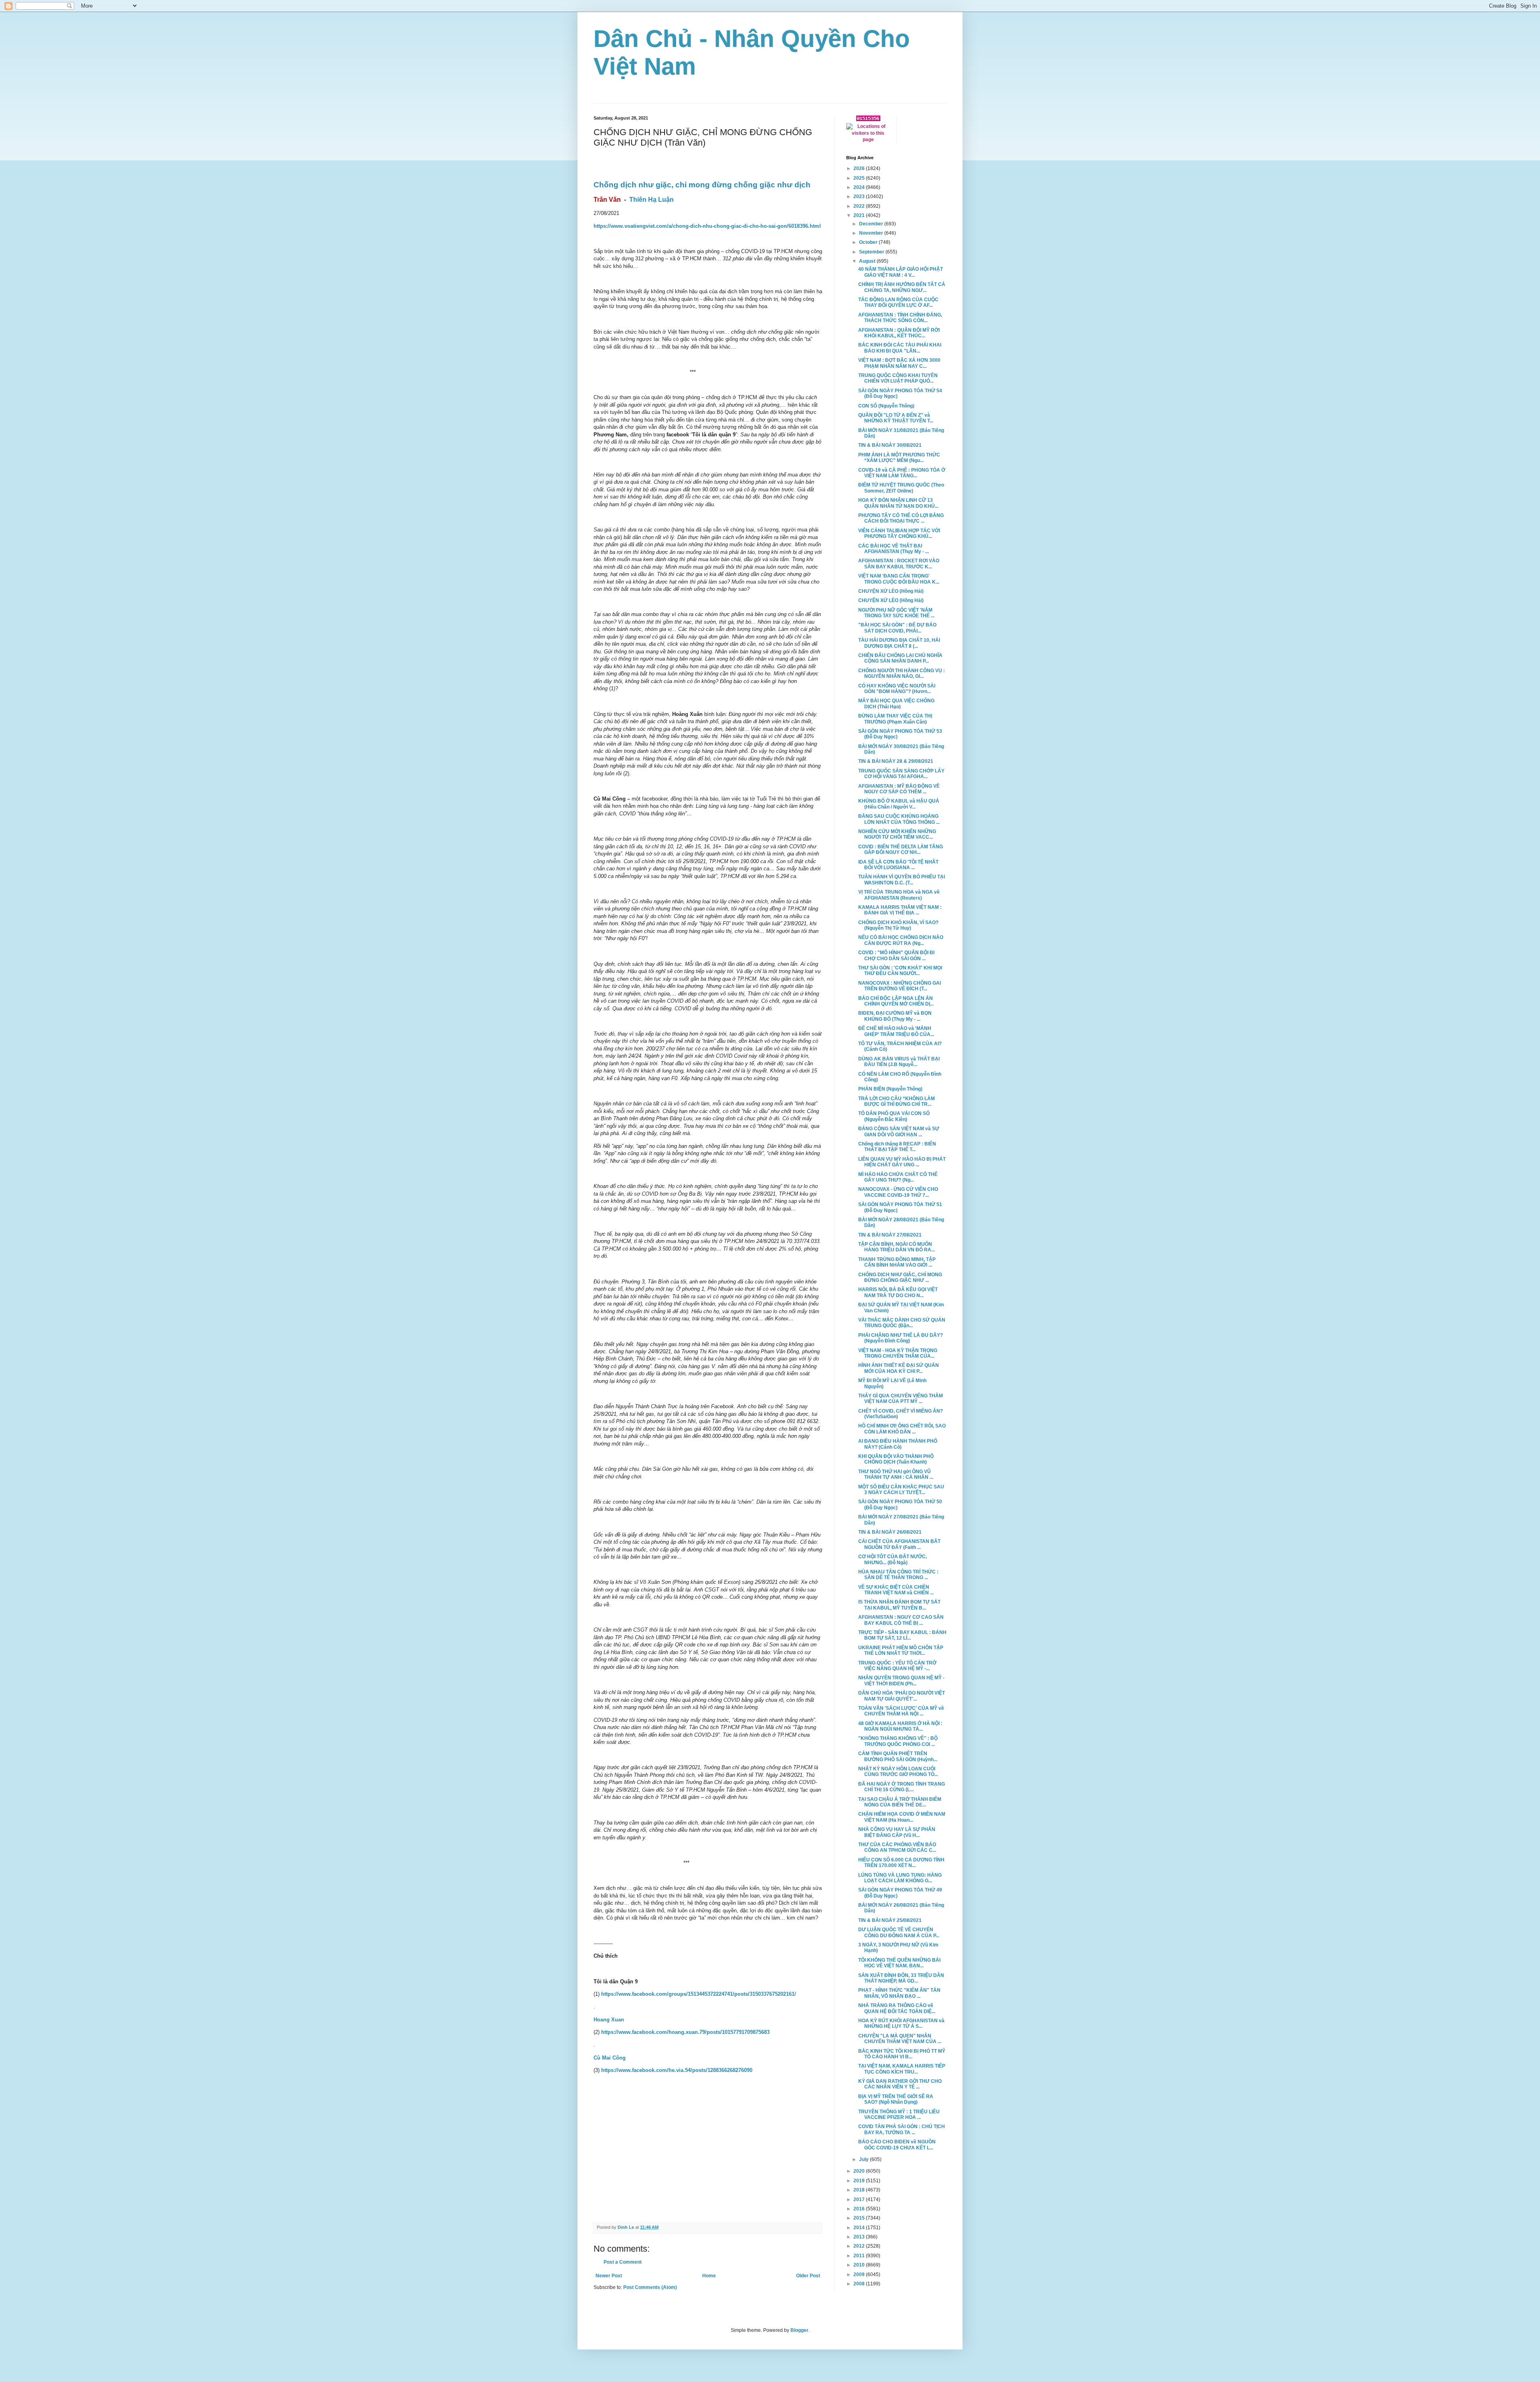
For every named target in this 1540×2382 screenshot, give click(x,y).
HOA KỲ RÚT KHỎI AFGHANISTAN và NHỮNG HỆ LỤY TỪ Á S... (901, 2023)
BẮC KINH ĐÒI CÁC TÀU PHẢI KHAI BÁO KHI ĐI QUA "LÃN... (900, 348)
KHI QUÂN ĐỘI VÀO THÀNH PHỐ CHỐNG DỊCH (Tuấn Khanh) (896, 1459)
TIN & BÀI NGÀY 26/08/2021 (890, 1532)
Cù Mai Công (610, 2058)
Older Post (808, 2276)
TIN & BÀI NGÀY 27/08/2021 (890, 1235)
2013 (860, 2237)
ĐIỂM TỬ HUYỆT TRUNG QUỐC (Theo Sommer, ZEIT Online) (901, 488)
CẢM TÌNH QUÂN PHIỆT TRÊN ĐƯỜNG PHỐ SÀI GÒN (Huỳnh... (898, 1756)
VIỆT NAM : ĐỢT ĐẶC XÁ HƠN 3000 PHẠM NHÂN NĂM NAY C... (899, 363)
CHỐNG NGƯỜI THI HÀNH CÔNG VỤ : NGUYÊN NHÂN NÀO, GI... (902, 673)
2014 (860, 2228)
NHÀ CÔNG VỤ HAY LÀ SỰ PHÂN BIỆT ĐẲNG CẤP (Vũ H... (897, 1832)
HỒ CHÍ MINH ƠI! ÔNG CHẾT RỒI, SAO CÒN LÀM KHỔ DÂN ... (902, 1429)
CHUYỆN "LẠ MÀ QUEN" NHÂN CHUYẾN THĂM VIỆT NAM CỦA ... (900, 2039)
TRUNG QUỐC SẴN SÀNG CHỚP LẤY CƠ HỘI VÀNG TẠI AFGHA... (901, 774)
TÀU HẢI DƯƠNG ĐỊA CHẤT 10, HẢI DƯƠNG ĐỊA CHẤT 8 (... (899, 643)
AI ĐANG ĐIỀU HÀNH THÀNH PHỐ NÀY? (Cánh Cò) (898, 1444)
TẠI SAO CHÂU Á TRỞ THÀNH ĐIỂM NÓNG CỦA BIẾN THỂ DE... (900, 1802)
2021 (860, 215)
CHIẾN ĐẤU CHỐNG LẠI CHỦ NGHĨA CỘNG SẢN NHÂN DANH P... (900, 658)
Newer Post (609, 2276)
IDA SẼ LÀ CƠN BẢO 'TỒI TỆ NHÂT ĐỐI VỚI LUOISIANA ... (898, 865)
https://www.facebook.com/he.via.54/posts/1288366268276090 (677, 2070)
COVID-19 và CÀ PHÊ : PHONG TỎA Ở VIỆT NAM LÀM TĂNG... (902, 473)
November (872, 233)
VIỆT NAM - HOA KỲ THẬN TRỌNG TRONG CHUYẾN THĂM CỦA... (898, 1353)
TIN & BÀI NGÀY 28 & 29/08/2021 (896, 761)
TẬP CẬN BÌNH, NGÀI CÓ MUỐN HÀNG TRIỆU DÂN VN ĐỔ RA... (897, 1247)
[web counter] (868, 120)
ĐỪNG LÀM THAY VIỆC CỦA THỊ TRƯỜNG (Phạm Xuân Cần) (895, 719)
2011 (860, 2256)
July (864, 2159)
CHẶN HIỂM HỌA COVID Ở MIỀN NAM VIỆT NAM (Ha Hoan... (902, 1817)
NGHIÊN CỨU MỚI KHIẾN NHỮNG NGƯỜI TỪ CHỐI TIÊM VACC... (897, 834)
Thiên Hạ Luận (651, 200)
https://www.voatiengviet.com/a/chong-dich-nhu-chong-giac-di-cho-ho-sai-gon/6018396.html (707, 226)
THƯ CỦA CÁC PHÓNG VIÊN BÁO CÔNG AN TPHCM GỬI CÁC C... (897, 1847)
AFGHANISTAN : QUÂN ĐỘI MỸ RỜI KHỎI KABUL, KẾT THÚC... (899, 333)
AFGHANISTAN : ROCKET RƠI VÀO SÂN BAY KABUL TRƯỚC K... (899, 564)
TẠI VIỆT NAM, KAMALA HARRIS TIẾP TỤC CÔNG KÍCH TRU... (902, 2069)
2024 (860, 187)
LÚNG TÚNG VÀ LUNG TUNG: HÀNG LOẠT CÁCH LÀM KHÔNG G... (900, 1878)
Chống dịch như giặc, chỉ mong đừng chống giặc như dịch (702, 185)
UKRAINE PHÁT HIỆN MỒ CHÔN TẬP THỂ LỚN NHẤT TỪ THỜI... (901, 1650)
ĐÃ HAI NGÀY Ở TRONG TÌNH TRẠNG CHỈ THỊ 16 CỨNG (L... (902, 1787)
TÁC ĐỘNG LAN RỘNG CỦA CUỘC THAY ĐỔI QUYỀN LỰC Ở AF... (898, 302)
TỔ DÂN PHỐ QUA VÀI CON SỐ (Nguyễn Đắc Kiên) (894, 1116)
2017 (860, 2200)
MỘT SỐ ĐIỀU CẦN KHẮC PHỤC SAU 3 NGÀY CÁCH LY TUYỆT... (901, 1490)
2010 (860, 2265)
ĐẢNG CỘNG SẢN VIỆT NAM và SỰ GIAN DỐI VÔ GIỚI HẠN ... (899, 1131)
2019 (860, 2181)
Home (709, 2276)
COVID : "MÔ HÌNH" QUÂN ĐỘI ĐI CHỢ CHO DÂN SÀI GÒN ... (896, 955)
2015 (860, 2218)
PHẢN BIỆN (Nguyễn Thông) (890, 1089)
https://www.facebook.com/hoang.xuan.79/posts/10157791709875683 (685, 2032)
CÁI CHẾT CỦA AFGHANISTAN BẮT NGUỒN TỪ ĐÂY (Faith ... (899, 1544)
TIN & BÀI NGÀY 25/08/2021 (890, 1920)
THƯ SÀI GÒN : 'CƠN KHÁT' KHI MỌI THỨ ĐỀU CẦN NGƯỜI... (900, 971)
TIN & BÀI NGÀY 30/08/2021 (890, 445)
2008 (860, 2284)
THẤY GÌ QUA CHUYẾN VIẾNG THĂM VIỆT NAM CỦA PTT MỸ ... (901, 1399)
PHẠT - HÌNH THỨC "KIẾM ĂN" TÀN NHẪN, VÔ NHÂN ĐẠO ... (899, 1993)
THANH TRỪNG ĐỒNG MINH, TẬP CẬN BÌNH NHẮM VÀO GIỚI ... (897, 1262)
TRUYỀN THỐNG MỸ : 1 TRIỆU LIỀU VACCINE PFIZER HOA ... (899, 2114)
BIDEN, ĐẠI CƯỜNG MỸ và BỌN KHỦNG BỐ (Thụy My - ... (895, 1016)
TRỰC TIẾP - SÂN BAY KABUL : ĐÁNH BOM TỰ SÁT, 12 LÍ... (902, 1635)
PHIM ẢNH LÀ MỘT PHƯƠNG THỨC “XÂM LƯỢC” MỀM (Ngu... (899, 458)
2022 (860, 206)
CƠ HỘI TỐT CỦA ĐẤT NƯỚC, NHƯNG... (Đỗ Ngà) (893, 1559)
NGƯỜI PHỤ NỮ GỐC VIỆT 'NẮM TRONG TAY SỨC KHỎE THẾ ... (896, 613)
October (869, 242)
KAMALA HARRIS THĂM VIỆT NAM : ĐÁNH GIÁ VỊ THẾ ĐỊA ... (900, 910)
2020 (860, 2171)
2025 (860, 178)
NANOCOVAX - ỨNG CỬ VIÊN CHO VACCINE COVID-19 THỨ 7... (898, 1192)
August (868, 261)
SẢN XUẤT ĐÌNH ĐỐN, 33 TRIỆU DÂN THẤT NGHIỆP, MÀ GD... (901, 1978)
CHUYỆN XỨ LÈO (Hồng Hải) (891, 591)
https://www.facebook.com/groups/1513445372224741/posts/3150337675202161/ (699, 1994)
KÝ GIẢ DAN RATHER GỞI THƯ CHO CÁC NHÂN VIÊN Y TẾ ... (900, 2084)
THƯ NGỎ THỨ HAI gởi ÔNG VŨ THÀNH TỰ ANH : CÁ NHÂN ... (896, 1474)
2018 (860, 2190)
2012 (860, 2246)
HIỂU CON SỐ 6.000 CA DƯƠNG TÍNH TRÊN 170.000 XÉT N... (901, 1863)
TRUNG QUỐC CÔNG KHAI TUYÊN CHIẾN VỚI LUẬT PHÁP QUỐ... (898, 378)
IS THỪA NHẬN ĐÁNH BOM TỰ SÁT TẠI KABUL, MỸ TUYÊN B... (899, 1605)
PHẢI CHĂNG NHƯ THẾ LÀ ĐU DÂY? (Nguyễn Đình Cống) (901, 1338)
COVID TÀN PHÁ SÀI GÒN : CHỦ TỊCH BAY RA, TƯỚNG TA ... (902, 2129)
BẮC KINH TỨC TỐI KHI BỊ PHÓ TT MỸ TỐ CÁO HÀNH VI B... (902, 2054)
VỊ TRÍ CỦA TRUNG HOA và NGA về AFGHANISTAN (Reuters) (899, 895)
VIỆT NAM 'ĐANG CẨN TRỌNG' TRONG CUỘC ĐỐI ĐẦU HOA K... (899, 579)
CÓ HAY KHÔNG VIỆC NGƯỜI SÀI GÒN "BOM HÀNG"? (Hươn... (897, 689)
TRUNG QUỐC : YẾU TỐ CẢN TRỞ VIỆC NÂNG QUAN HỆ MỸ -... (897, 1666)
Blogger (799, 2330)
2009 (860, 2275)
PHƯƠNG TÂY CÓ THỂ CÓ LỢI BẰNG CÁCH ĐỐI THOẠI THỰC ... (901, 518)
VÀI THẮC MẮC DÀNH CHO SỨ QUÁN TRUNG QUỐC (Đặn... (902, 1323)
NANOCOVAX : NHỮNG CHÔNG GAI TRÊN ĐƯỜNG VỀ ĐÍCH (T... (900, 986)
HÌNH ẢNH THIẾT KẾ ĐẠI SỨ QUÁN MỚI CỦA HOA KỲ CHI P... (899, 1368)
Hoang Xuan (609, 2020)
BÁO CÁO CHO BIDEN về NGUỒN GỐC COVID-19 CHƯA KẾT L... (897, 2145)
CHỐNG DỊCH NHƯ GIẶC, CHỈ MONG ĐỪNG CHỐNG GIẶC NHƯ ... (900, 1277)
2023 (860, 197)
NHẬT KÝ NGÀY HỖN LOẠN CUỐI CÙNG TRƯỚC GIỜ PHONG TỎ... (898, 1772)
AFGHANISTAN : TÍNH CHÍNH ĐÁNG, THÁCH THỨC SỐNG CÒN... (900, 318)
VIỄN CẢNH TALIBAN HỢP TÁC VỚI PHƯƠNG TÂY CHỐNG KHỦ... (899, 533)
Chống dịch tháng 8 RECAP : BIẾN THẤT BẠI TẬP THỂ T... (897, 1147)
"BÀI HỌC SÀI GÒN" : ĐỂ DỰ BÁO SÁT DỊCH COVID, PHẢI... (897, 628)
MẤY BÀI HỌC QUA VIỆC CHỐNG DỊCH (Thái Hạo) (896, 703)
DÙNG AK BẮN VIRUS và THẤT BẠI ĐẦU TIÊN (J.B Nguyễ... (899, 1062)
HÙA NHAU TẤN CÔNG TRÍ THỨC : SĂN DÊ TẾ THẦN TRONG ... (898, 1575)
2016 (860, 2209)
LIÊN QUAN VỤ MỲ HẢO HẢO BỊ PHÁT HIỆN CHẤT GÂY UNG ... (902, 1162)
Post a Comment (623, 2262)
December (872, 224)
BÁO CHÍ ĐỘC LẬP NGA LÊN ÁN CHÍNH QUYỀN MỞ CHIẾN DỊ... (896, 1001)
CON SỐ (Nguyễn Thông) (886, 406)
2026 (860, 168)
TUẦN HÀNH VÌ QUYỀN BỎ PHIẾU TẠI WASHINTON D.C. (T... (902, 880)
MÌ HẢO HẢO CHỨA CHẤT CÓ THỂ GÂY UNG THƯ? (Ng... (898, 1177)
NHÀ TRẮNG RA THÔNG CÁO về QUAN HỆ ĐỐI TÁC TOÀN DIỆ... (897, 2008)
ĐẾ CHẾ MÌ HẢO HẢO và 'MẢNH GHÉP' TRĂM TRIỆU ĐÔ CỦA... (896, 1031)
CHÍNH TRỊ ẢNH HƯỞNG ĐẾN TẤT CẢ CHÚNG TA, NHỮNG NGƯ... (902, 287)
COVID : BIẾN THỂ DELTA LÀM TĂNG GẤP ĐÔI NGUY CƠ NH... (901, 849)
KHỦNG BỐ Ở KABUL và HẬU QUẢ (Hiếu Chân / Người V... (899, 804)
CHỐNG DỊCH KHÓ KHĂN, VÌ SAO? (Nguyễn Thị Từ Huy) (898, 925)
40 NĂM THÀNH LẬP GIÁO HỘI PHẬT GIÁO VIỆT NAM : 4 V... (901, 272)
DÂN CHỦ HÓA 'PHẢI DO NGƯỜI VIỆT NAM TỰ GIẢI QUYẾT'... (902, 1696)
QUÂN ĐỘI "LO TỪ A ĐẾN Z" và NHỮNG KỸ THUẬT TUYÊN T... (896, 418)
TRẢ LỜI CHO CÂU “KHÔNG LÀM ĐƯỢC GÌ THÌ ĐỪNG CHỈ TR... (897, 1101)
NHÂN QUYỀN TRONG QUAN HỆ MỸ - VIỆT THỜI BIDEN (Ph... (901, 1681)
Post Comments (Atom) (650, 2287)
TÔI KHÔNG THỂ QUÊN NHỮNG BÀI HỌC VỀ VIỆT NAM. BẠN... (899, 1963)
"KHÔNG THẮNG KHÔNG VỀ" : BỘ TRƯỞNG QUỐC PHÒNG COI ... (898, 1741)
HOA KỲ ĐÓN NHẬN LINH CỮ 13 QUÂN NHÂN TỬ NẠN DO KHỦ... (898, 503)
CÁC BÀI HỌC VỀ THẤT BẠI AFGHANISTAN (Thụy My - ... (894, 549)
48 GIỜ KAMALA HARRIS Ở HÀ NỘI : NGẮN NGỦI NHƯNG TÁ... (900, 1726)
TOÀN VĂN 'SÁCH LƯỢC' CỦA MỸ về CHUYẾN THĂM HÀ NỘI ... (901, 1711)
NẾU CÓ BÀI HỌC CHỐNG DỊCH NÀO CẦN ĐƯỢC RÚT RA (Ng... (901, 940)
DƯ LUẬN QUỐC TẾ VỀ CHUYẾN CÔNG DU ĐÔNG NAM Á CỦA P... (899, 1932)
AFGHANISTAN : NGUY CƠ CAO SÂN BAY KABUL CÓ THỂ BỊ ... (901, 1620)
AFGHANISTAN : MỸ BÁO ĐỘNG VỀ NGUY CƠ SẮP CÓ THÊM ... (899, 789)
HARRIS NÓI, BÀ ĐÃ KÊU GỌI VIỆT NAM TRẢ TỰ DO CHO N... (898, 1292)
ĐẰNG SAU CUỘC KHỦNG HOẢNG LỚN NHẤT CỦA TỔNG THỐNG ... (899, 819)
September (872, 252)
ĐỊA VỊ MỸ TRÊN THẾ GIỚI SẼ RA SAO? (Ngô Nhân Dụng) (896, 2099)
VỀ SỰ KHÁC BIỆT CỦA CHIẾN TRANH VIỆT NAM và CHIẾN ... (896, 1590)
